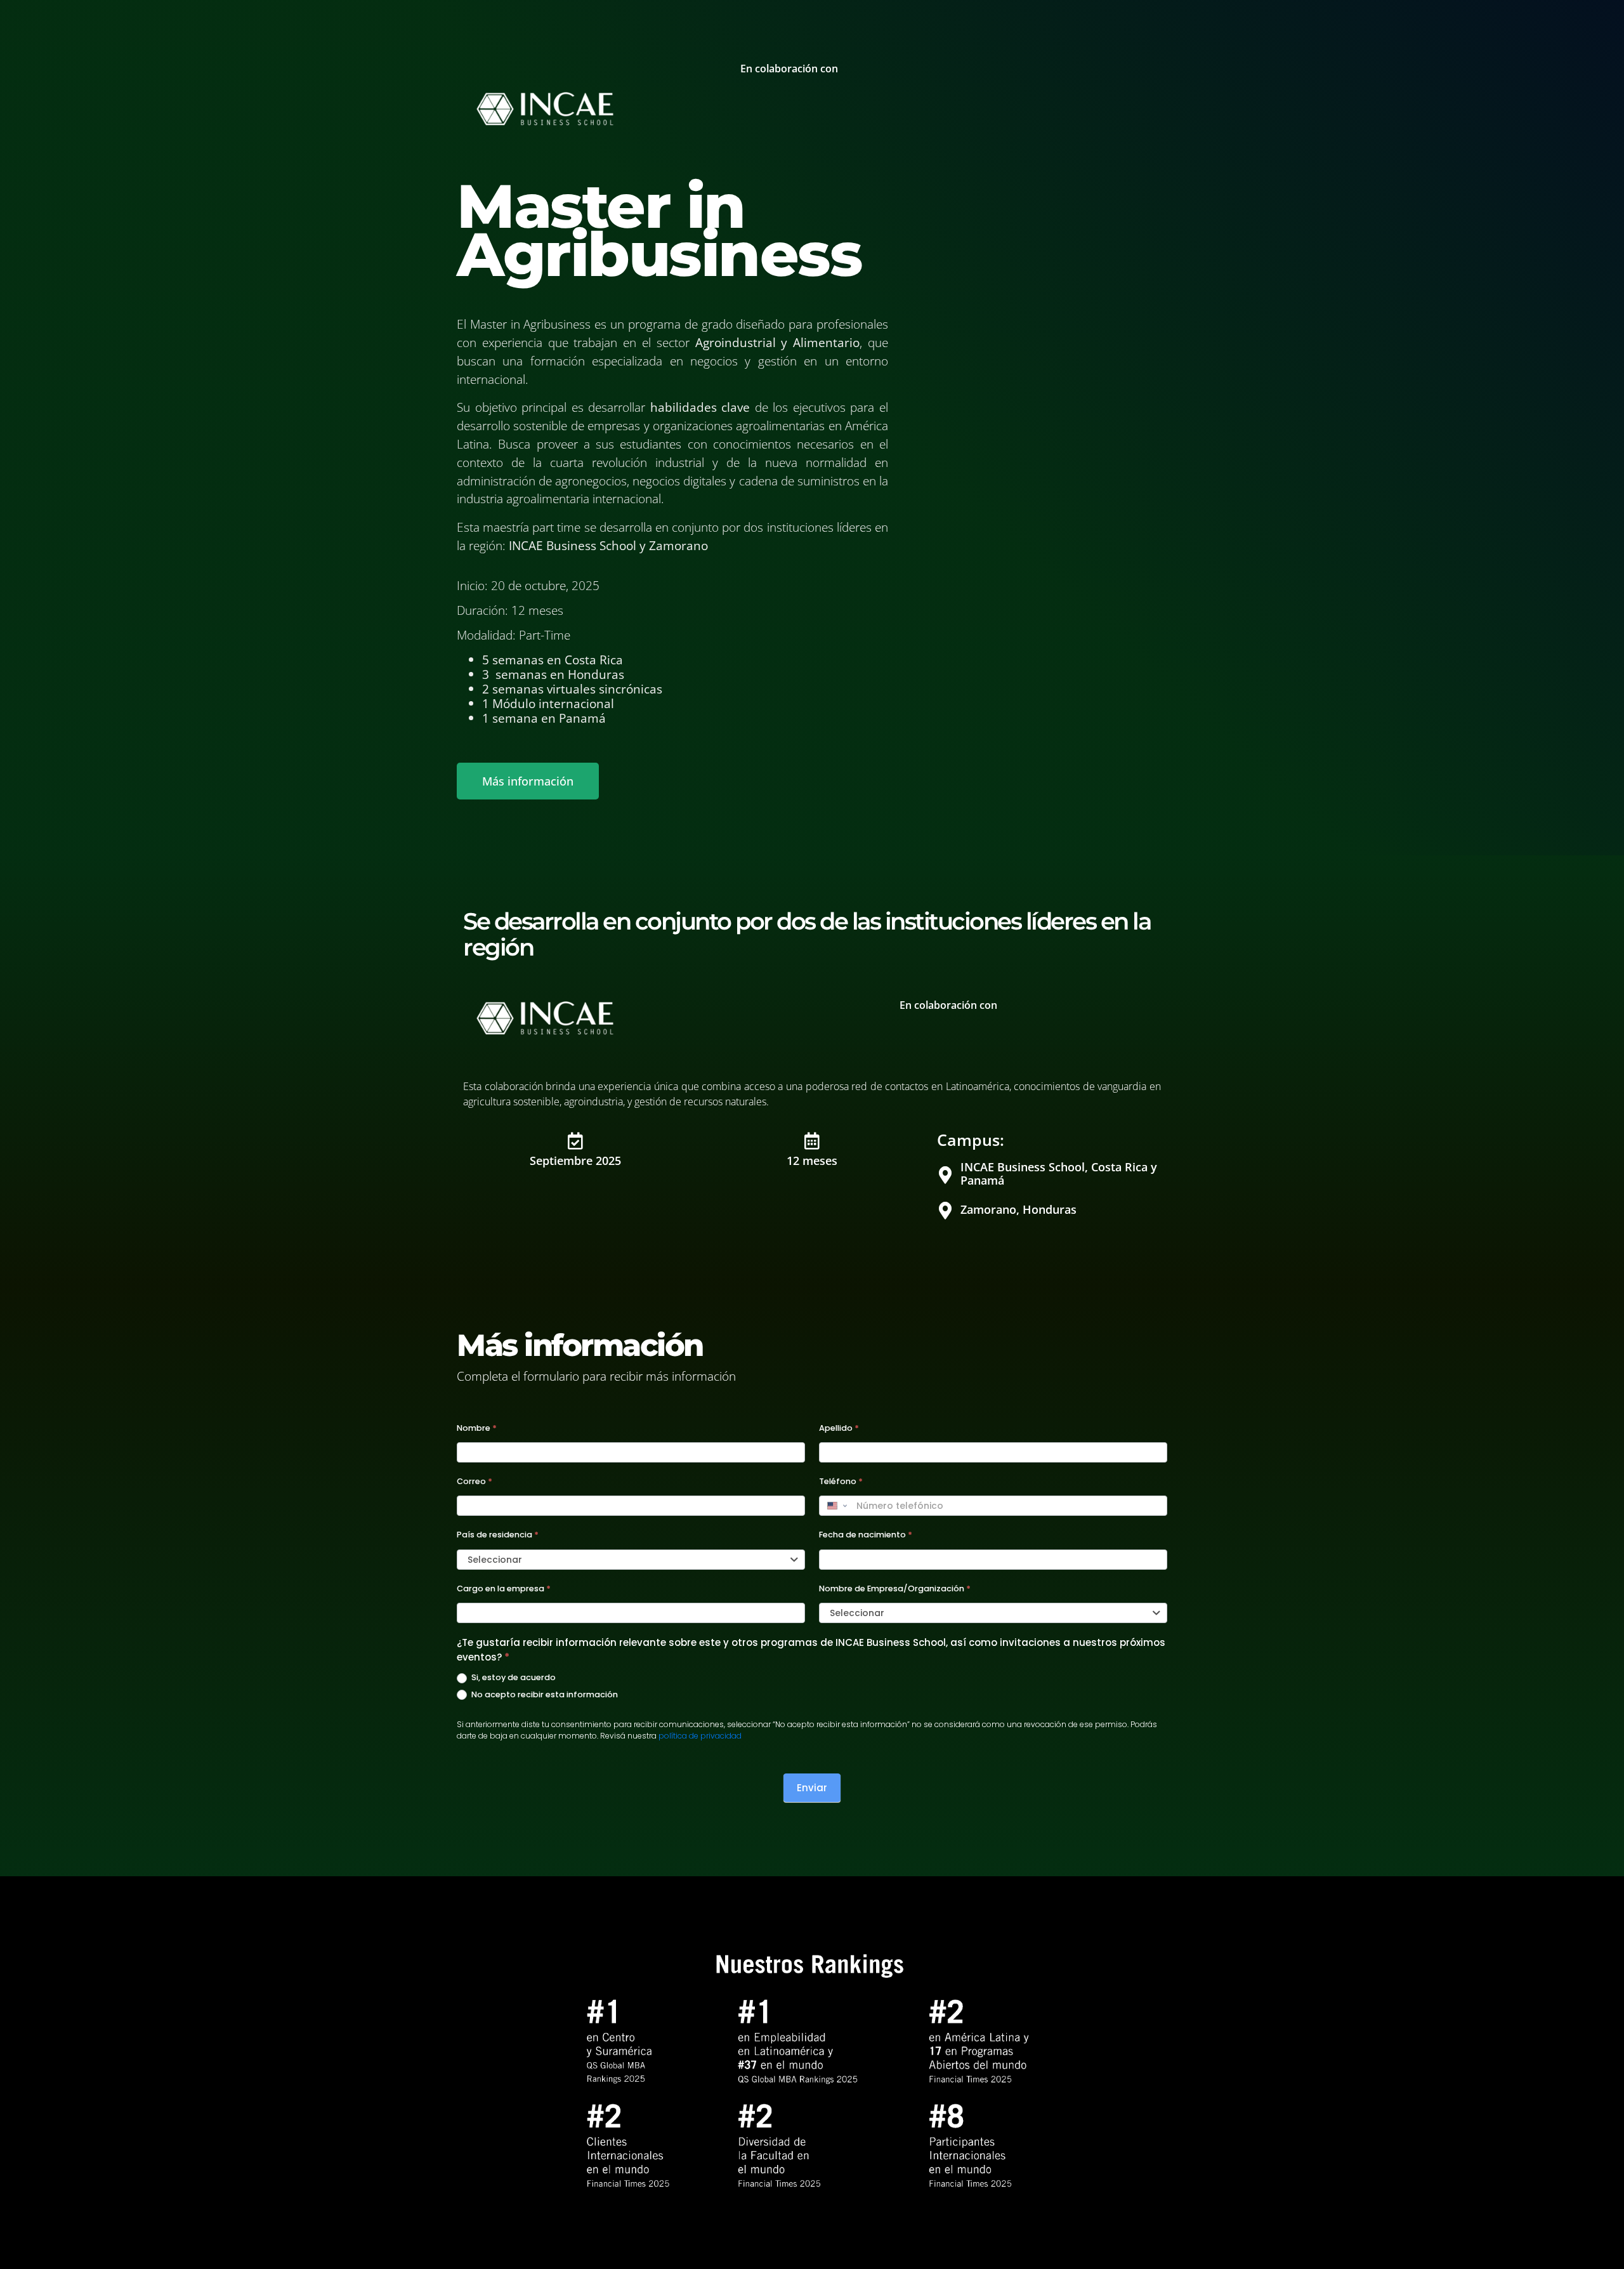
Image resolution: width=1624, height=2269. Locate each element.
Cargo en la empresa (504, 1588)
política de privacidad (700, 1736)
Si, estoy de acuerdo (513, 1678)
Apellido (839, 1428)
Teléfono (841, 1481)
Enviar (812, 1788)
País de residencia (498, 1535)
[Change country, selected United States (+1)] (836, 1506)
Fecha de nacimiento (866, 1535)
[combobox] (631, 1560)
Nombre (477, 1428)
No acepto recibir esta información (544, 1695)
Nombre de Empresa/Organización (895, 1588)
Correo (475, 1481)
